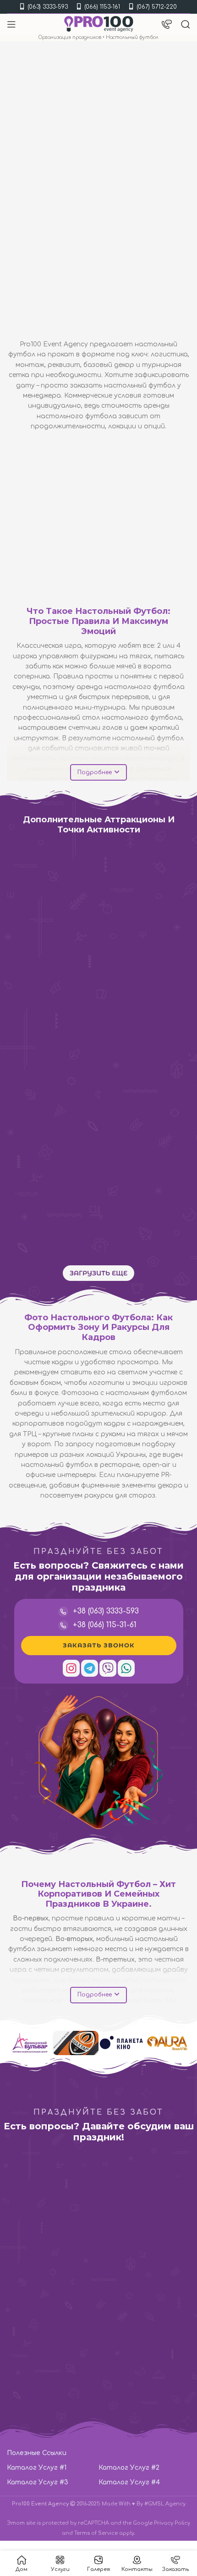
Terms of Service (96, 2533)
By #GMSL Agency (161, 2504)
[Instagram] (71, 1668)
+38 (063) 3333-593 (106, 1611)
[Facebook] (130, 2092)
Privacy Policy (172, 2523)
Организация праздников (70, 37)
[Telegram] (90, 1668)
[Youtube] (150, 2092)
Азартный (71, 901)
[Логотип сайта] (99, 24)
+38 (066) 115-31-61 (105, 1625)
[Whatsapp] (126, 1668)
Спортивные (36, 901)
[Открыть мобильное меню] (11, 24)
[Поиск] (186, 24)
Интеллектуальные (157, 983)
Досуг (118, 983)
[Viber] (108, 1668)
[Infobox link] (92, 2246)
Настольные (130, 901)
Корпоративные (157, 1148)
